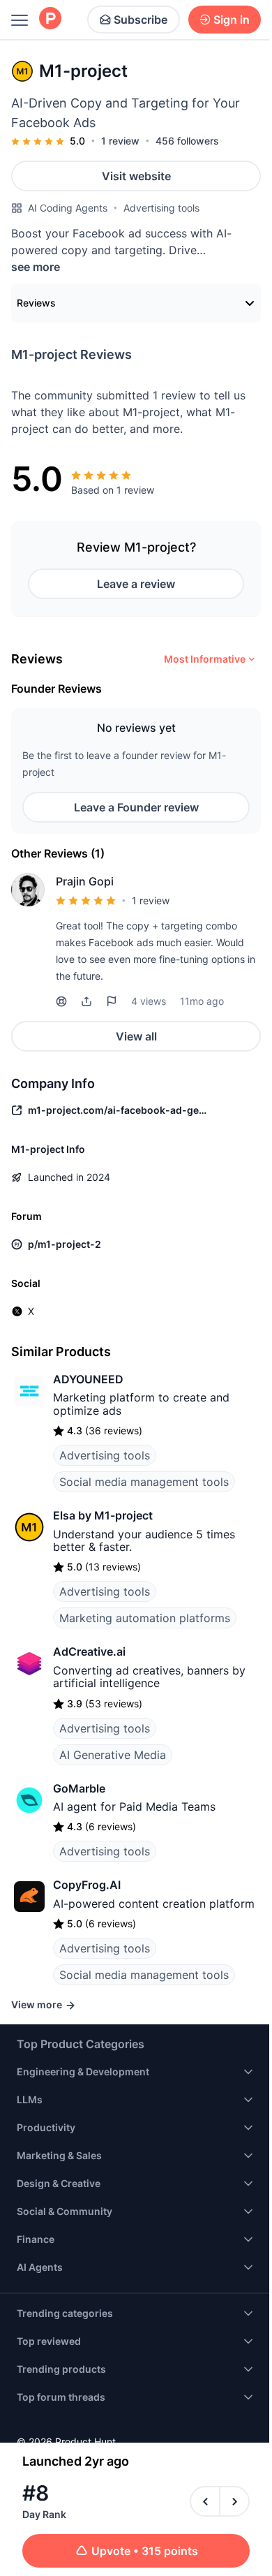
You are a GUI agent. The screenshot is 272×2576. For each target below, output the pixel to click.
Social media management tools (144, 1482)
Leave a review (136, 584)
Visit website (136, 176)
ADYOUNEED (88, 1379)
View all (136, 1036)
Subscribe (141, 20)
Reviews (36, 303)
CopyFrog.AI (87, 1885)
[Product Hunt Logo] (50, 19)
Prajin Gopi (85, 881)
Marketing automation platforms (145, 1618)
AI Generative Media (113, 1755)
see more (36, 267)
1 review (120, 141)
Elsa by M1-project (103, 1515)
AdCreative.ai (89, 1651)
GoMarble (79, 1788)
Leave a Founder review (136, 807)
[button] (86, 1001)
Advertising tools (161, 208)
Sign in (232, 20)
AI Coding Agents (68, 208)
